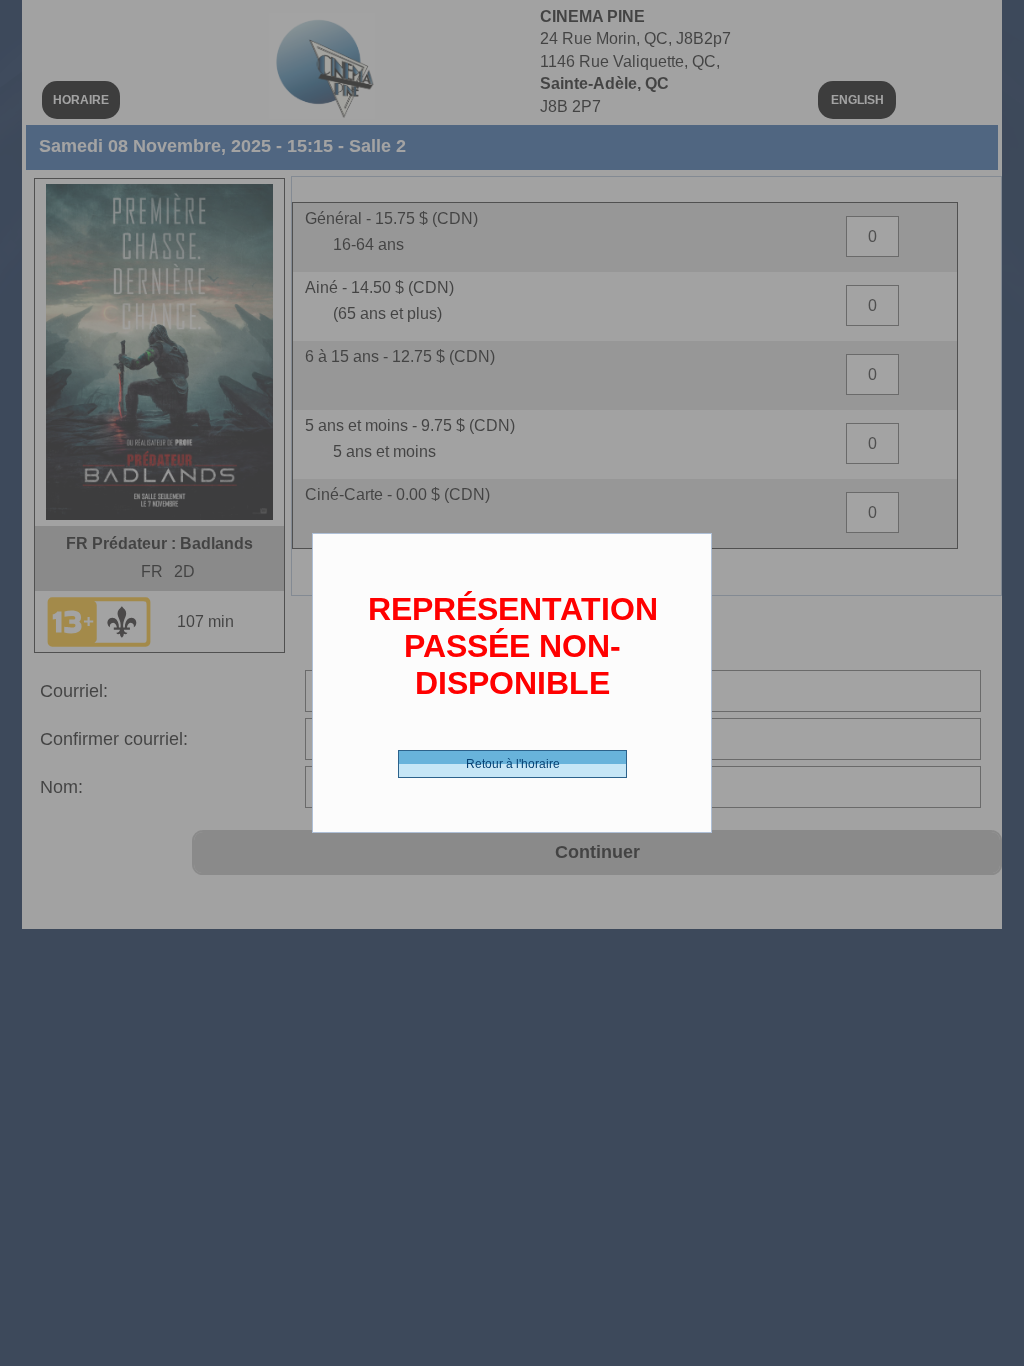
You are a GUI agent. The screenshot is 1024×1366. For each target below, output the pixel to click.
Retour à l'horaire (513, 764)
